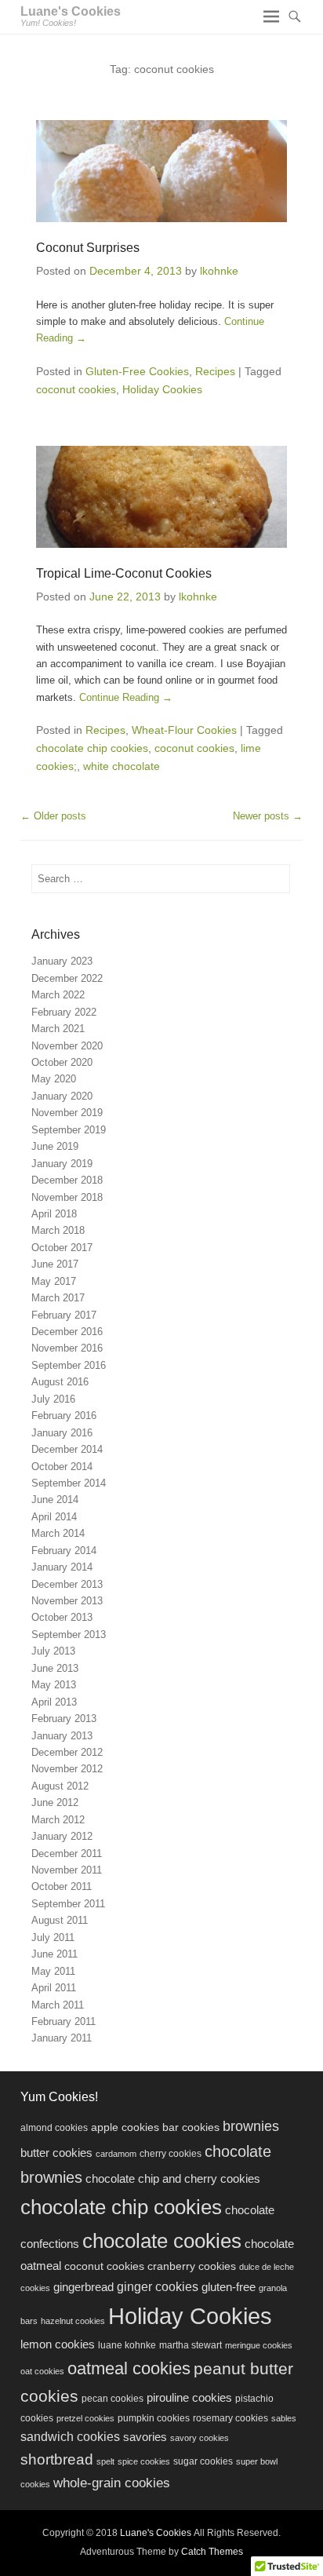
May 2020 (54, 1079)
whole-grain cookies (112, 2483)
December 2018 (67, 1180)
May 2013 (54, 1685)
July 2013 (53, 1651)
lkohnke (219, 271)
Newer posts (268, 816)
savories (145, 2437)
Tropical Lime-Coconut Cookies (124, 573)
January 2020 (62, 1096)
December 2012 (67, 1752)
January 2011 (62, 2038)
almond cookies (54, 2128)
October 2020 (62, 1062)
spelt (105, 2461)
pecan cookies (113, 2399)
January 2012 (62, 1836)
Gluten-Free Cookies (137, 371)
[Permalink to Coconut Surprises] (161, 171)
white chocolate (122, 766)
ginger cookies (158, 2286)
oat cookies (42, 2371)
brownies (251, 2126)
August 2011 (60, 1920)
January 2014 (62, 1567)
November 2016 (67, 1348)
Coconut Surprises (88, 248)
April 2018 (54, 1214)
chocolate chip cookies (92, 748)
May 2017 (54, 1281)
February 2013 (64, 1719)
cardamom (116, 2154)
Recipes (215, 371)
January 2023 (62, 961)
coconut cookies (76, 389)
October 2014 (62, 1467)
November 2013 (67, 1601)
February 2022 (64, 1012)
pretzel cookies (85, 2418)
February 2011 (64, 2021)
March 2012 (58, 1820)
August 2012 (60, 1786)
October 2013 (62, 1617)
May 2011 (53, 1971)
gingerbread (83, 2287)
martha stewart (191, 2345)
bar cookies (191, 2127)
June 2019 (55, 1146)
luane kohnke (127, 2345)
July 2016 (53, 1399)
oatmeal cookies (129, 2368)
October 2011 (62, 1886)
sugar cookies (203, 2461)
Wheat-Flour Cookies (184, 730)
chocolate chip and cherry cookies (173, 2178)
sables (284, 2418)
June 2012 (55, 1802)
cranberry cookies (192, 2266)
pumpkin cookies (154, 2418)
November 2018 (67, 1197)
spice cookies (144, 2461)
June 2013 (55, 1668)
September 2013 (69, 1635)
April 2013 (54, 1702)
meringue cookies (259, 2345)
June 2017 (55, 1264)
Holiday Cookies (162, 389)
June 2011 (54, 1954)
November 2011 (67, 1870)
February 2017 (64, 1315)
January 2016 (62, 1433)
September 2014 (69, 1483)
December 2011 (67, 1854)
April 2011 (54, 1988)
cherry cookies (171, 2154)
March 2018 (58, 1230)
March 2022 (58, 995)
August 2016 (60, 1382)
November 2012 (67, 1769)
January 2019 (62, 1164)
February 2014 (64, 1551)
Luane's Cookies (71, 11)
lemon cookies (58, 2344)
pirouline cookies (189, 2398)
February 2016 (64, 1416)
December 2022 (67, 978)
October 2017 (62, 1248)
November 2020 (67, 1046)
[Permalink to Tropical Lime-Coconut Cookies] (161, 497)
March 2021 (58, 1029)
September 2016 (69, 1365)
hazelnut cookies (73, 2321)
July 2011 (53, 1937)
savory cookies (200, 2438)
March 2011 (58, 2005)
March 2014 (58, 1533)
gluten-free (229, 2287)
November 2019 (67, 1113)
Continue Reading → (126, 697)
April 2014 (54, 1517)
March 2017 (58, 1298)
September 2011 (68, 1904)
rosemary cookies (230, 2418)
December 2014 (67, 1449)
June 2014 (55, 1500)
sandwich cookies (70, 2436)
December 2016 (67, 1332)
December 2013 (67, 1584)
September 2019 (69, 1130)
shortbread (57, 2459)
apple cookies (125, 2127)
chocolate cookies (162, 2241)
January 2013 (62, 1736)
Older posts (53, 816)
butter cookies (56, 2153)
